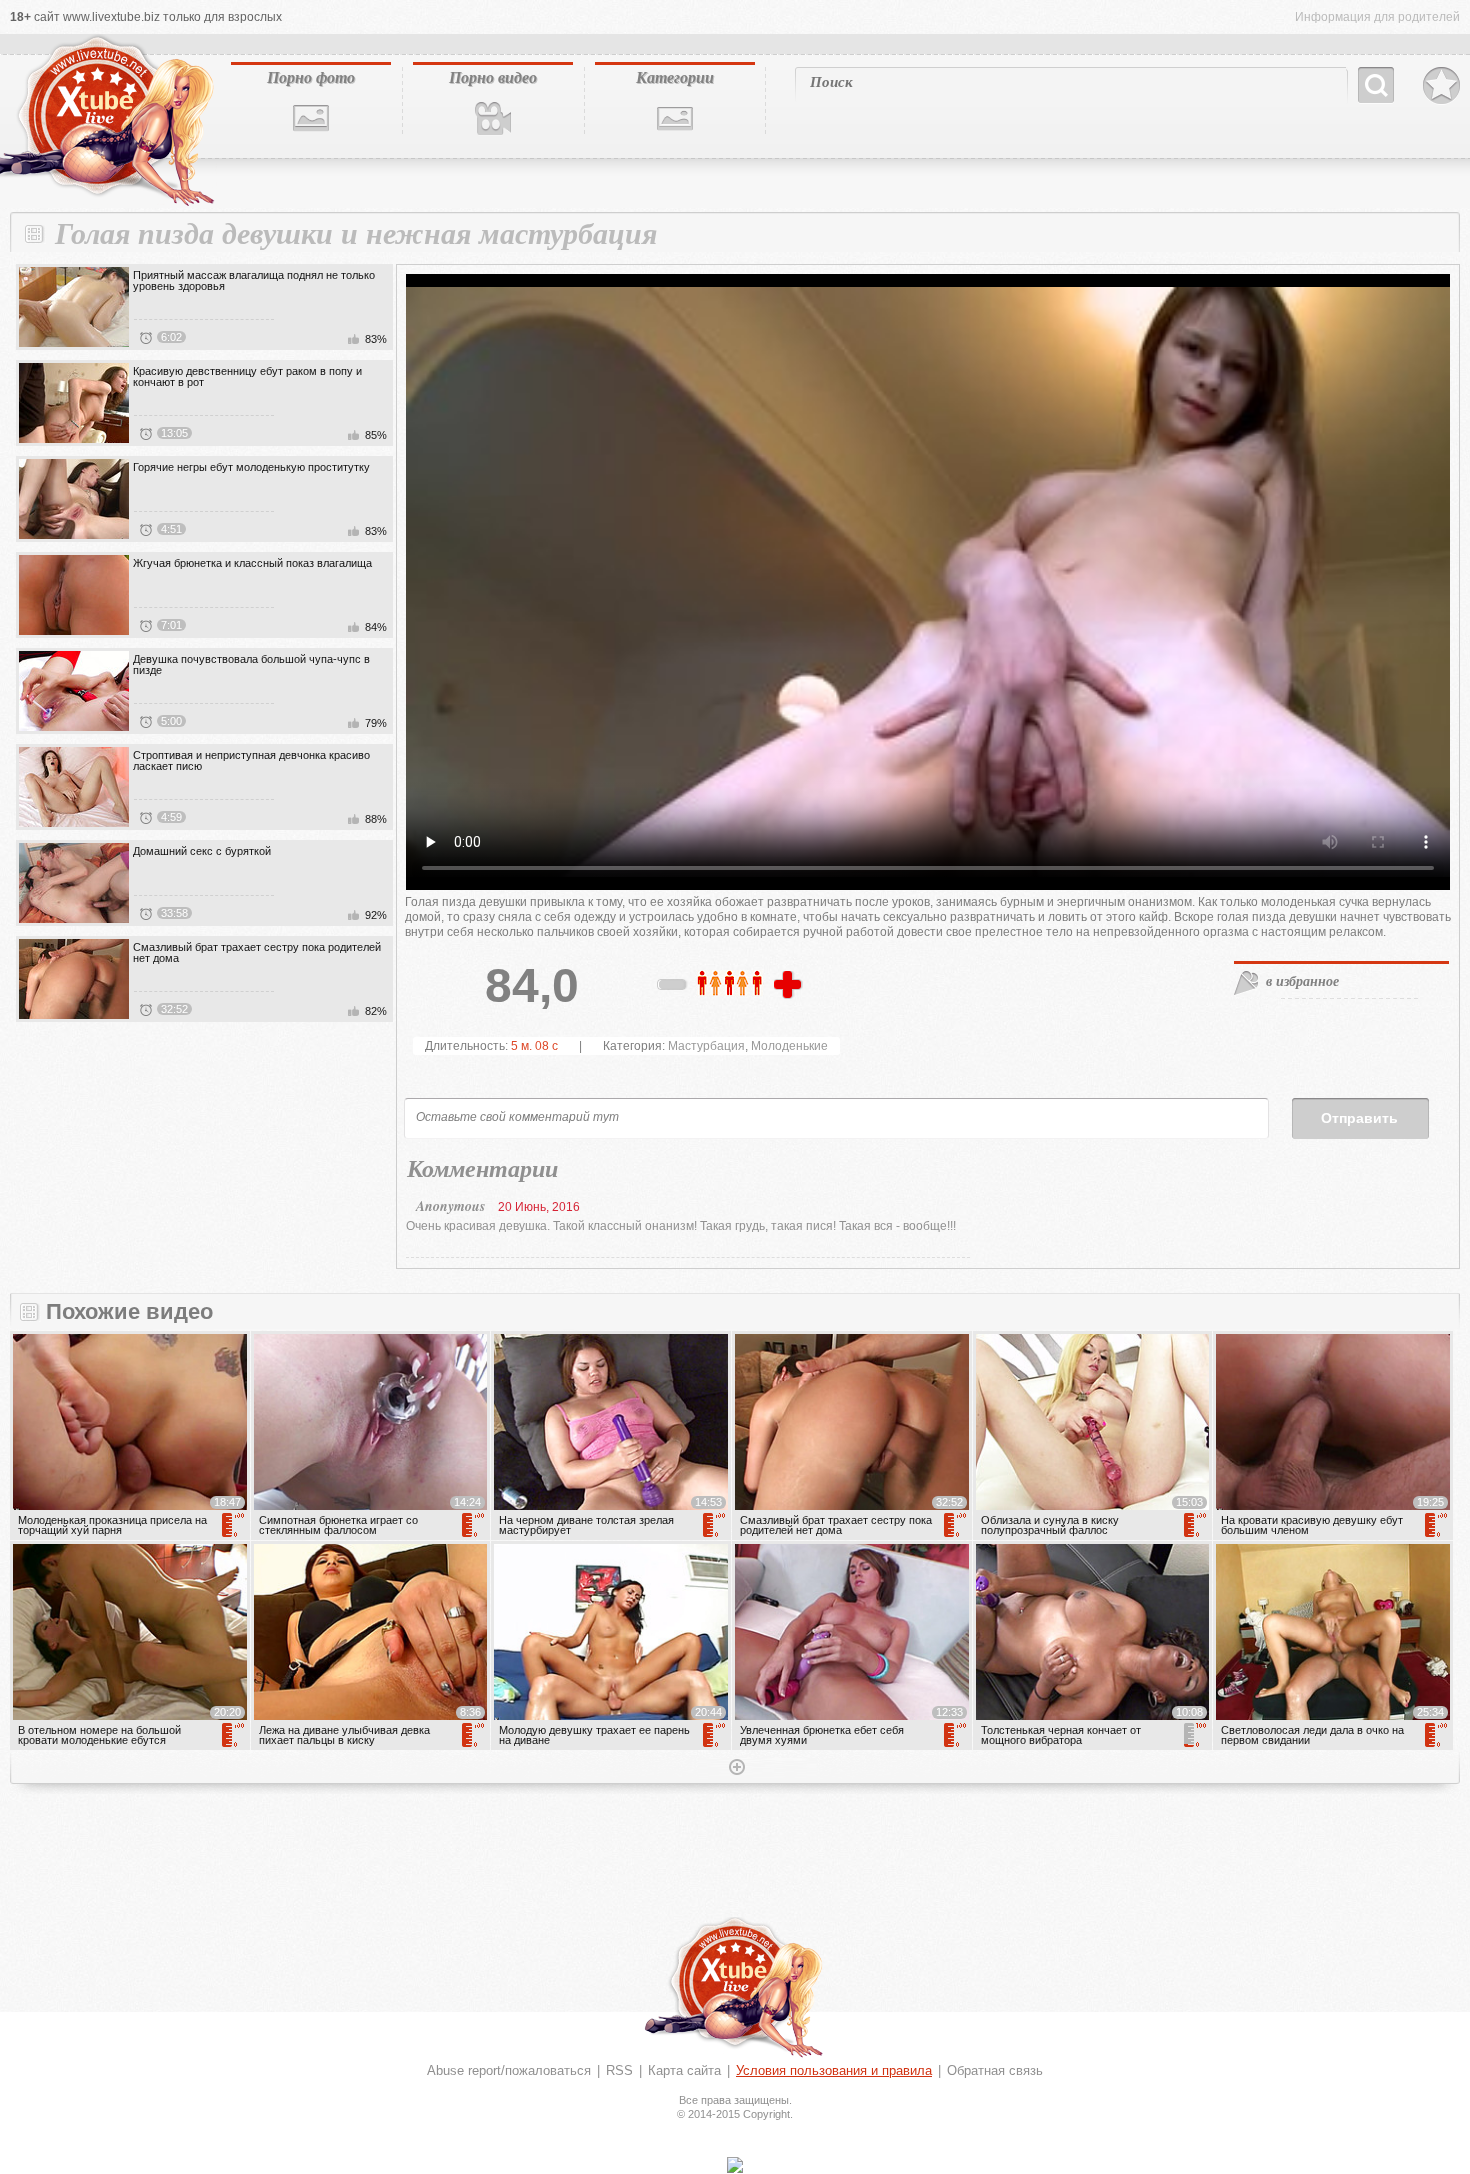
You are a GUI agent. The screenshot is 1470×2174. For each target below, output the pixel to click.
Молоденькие (789, 1046)
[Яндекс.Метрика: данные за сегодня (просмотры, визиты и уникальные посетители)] (735, 2165)
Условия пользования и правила (834, 2070)
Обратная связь (995, 2070)
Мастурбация (706, 1046)
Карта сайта (684, 2070)
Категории (675, 77)
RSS (619, 2070)
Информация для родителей (1377, 17)
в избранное (1302, 981)
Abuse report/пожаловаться (509, 2070)
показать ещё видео (735, 1769)
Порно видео (493, 77)
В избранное (1441, 86)
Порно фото (311, 77)
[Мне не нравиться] (673, 988)
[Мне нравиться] (790, 986)
